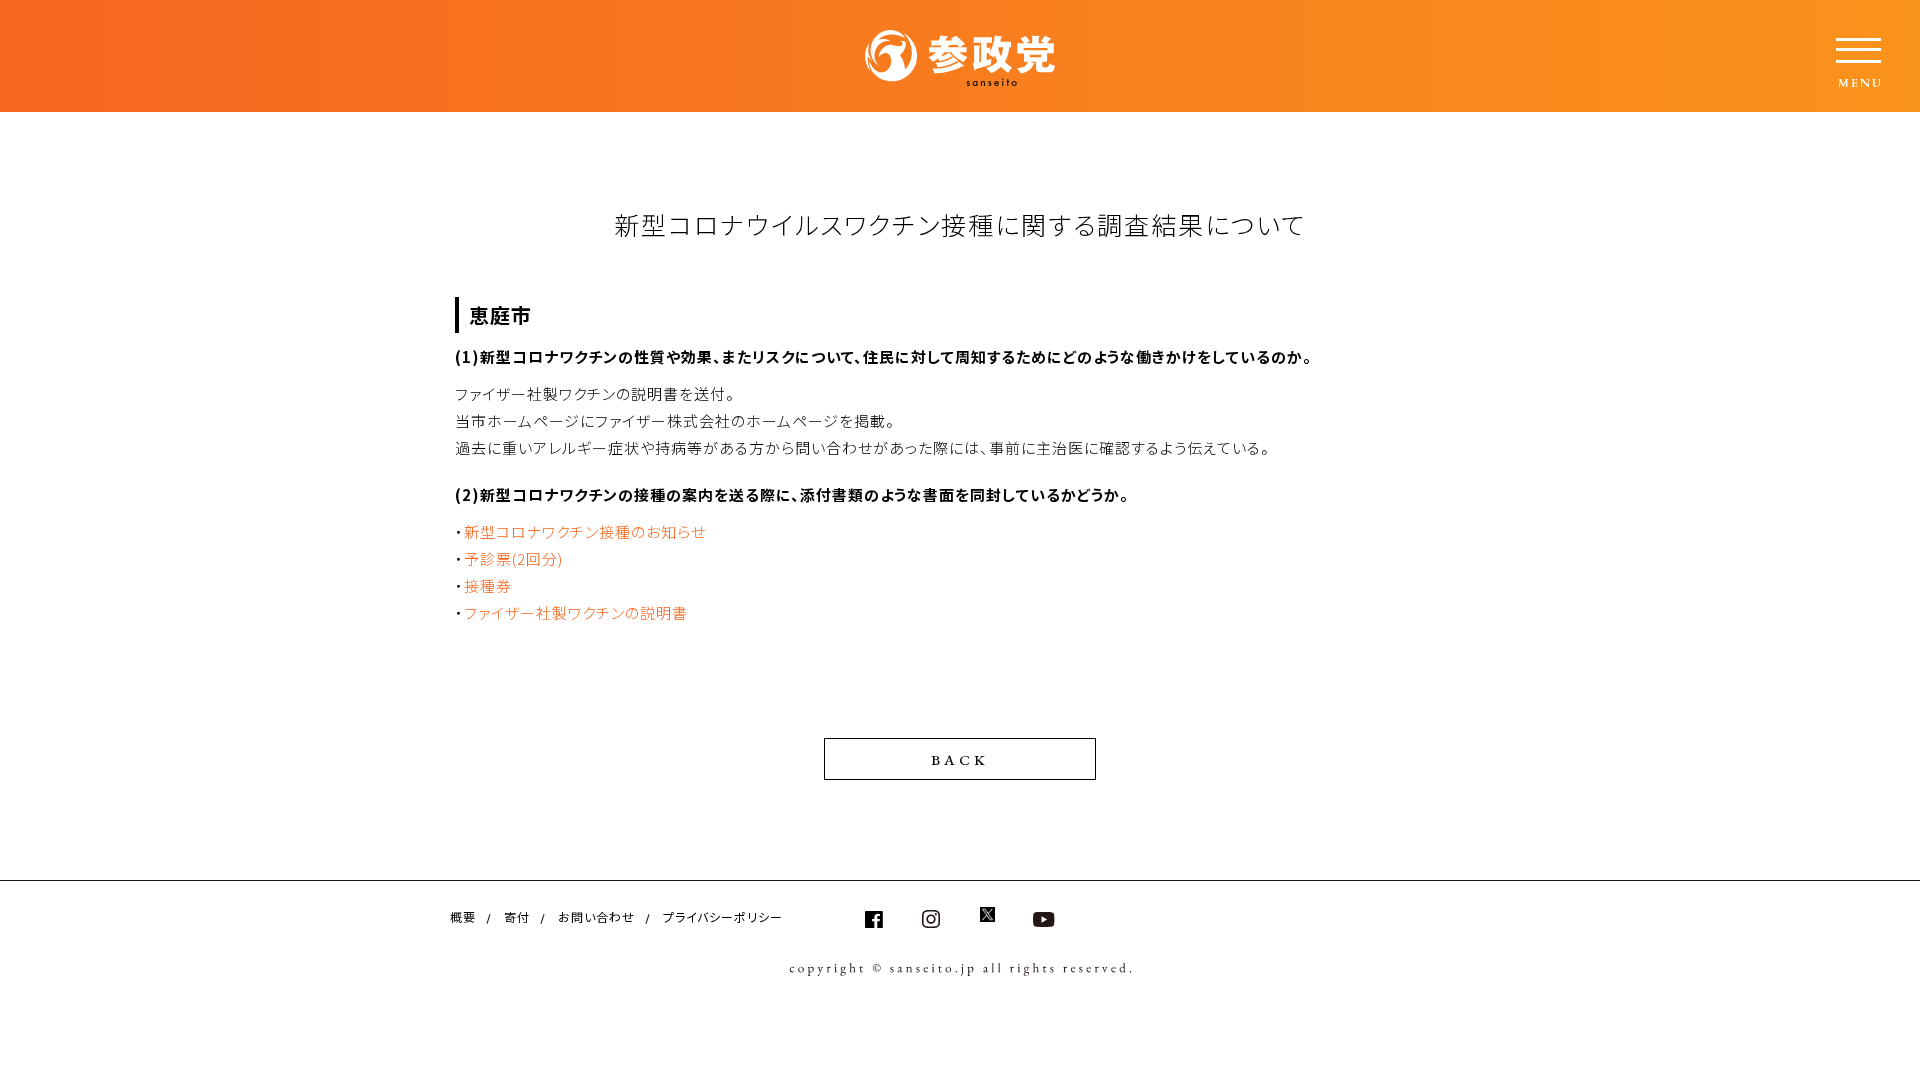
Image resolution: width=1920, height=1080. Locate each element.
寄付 (517, 916)
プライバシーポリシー (723, 916)
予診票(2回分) (513, 558)
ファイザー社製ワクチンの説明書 (576, 612)
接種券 (488, 585)
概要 (463, 916)
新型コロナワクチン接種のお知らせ (585, 531)
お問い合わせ (596, 916)
